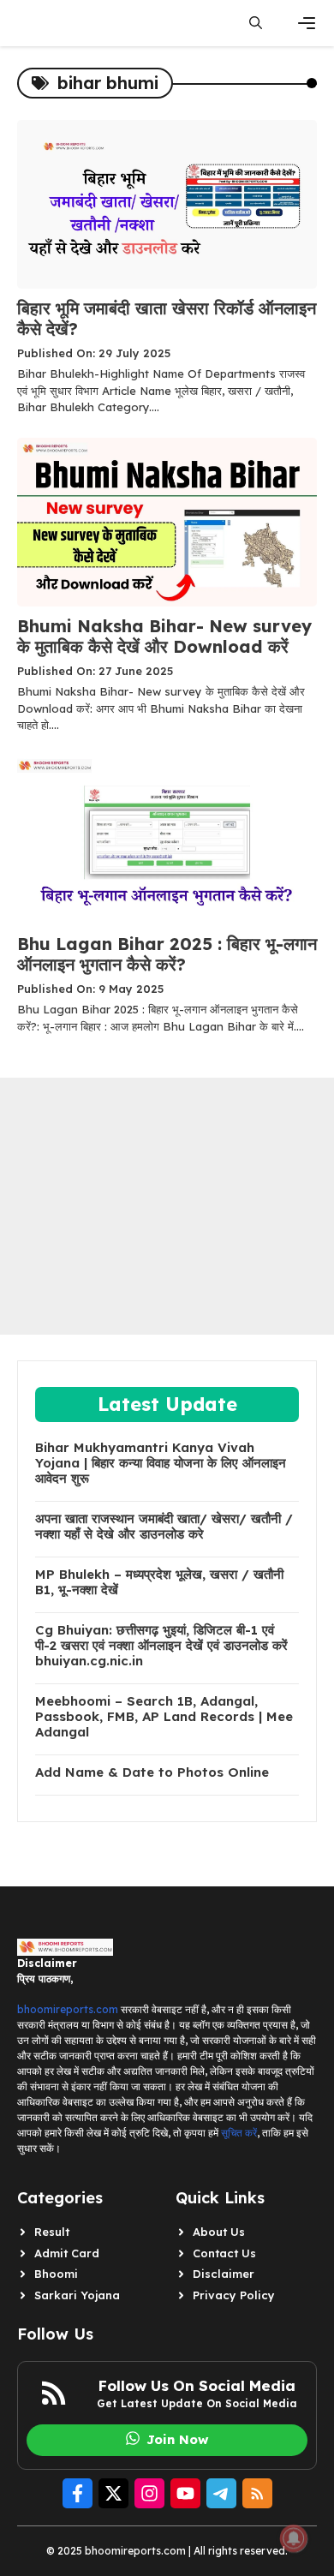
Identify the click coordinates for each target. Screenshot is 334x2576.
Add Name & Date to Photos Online (152, 1772)
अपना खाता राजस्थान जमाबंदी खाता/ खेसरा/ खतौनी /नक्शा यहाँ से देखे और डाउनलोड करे (164, 1527)
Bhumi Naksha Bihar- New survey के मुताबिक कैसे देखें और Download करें (164, 636)
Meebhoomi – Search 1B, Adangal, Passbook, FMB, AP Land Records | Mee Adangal (164, 1717)
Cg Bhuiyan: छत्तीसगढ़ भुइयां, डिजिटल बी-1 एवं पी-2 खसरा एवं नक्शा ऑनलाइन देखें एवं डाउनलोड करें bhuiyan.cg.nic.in (161, 1646)
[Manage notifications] (294, 2538)
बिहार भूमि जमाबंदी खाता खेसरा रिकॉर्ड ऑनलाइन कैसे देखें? (167, 318)
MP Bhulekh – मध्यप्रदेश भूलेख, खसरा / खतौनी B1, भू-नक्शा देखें (159, 1582)
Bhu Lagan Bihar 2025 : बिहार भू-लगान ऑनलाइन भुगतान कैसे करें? (167, 954)
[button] (256, 23)
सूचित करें (239, 2133)
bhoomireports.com (68, 2009)
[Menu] (307, 23)
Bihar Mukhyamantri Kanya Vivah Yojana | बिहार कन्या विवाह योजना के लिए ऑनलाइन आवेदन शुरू (161, 1463)
